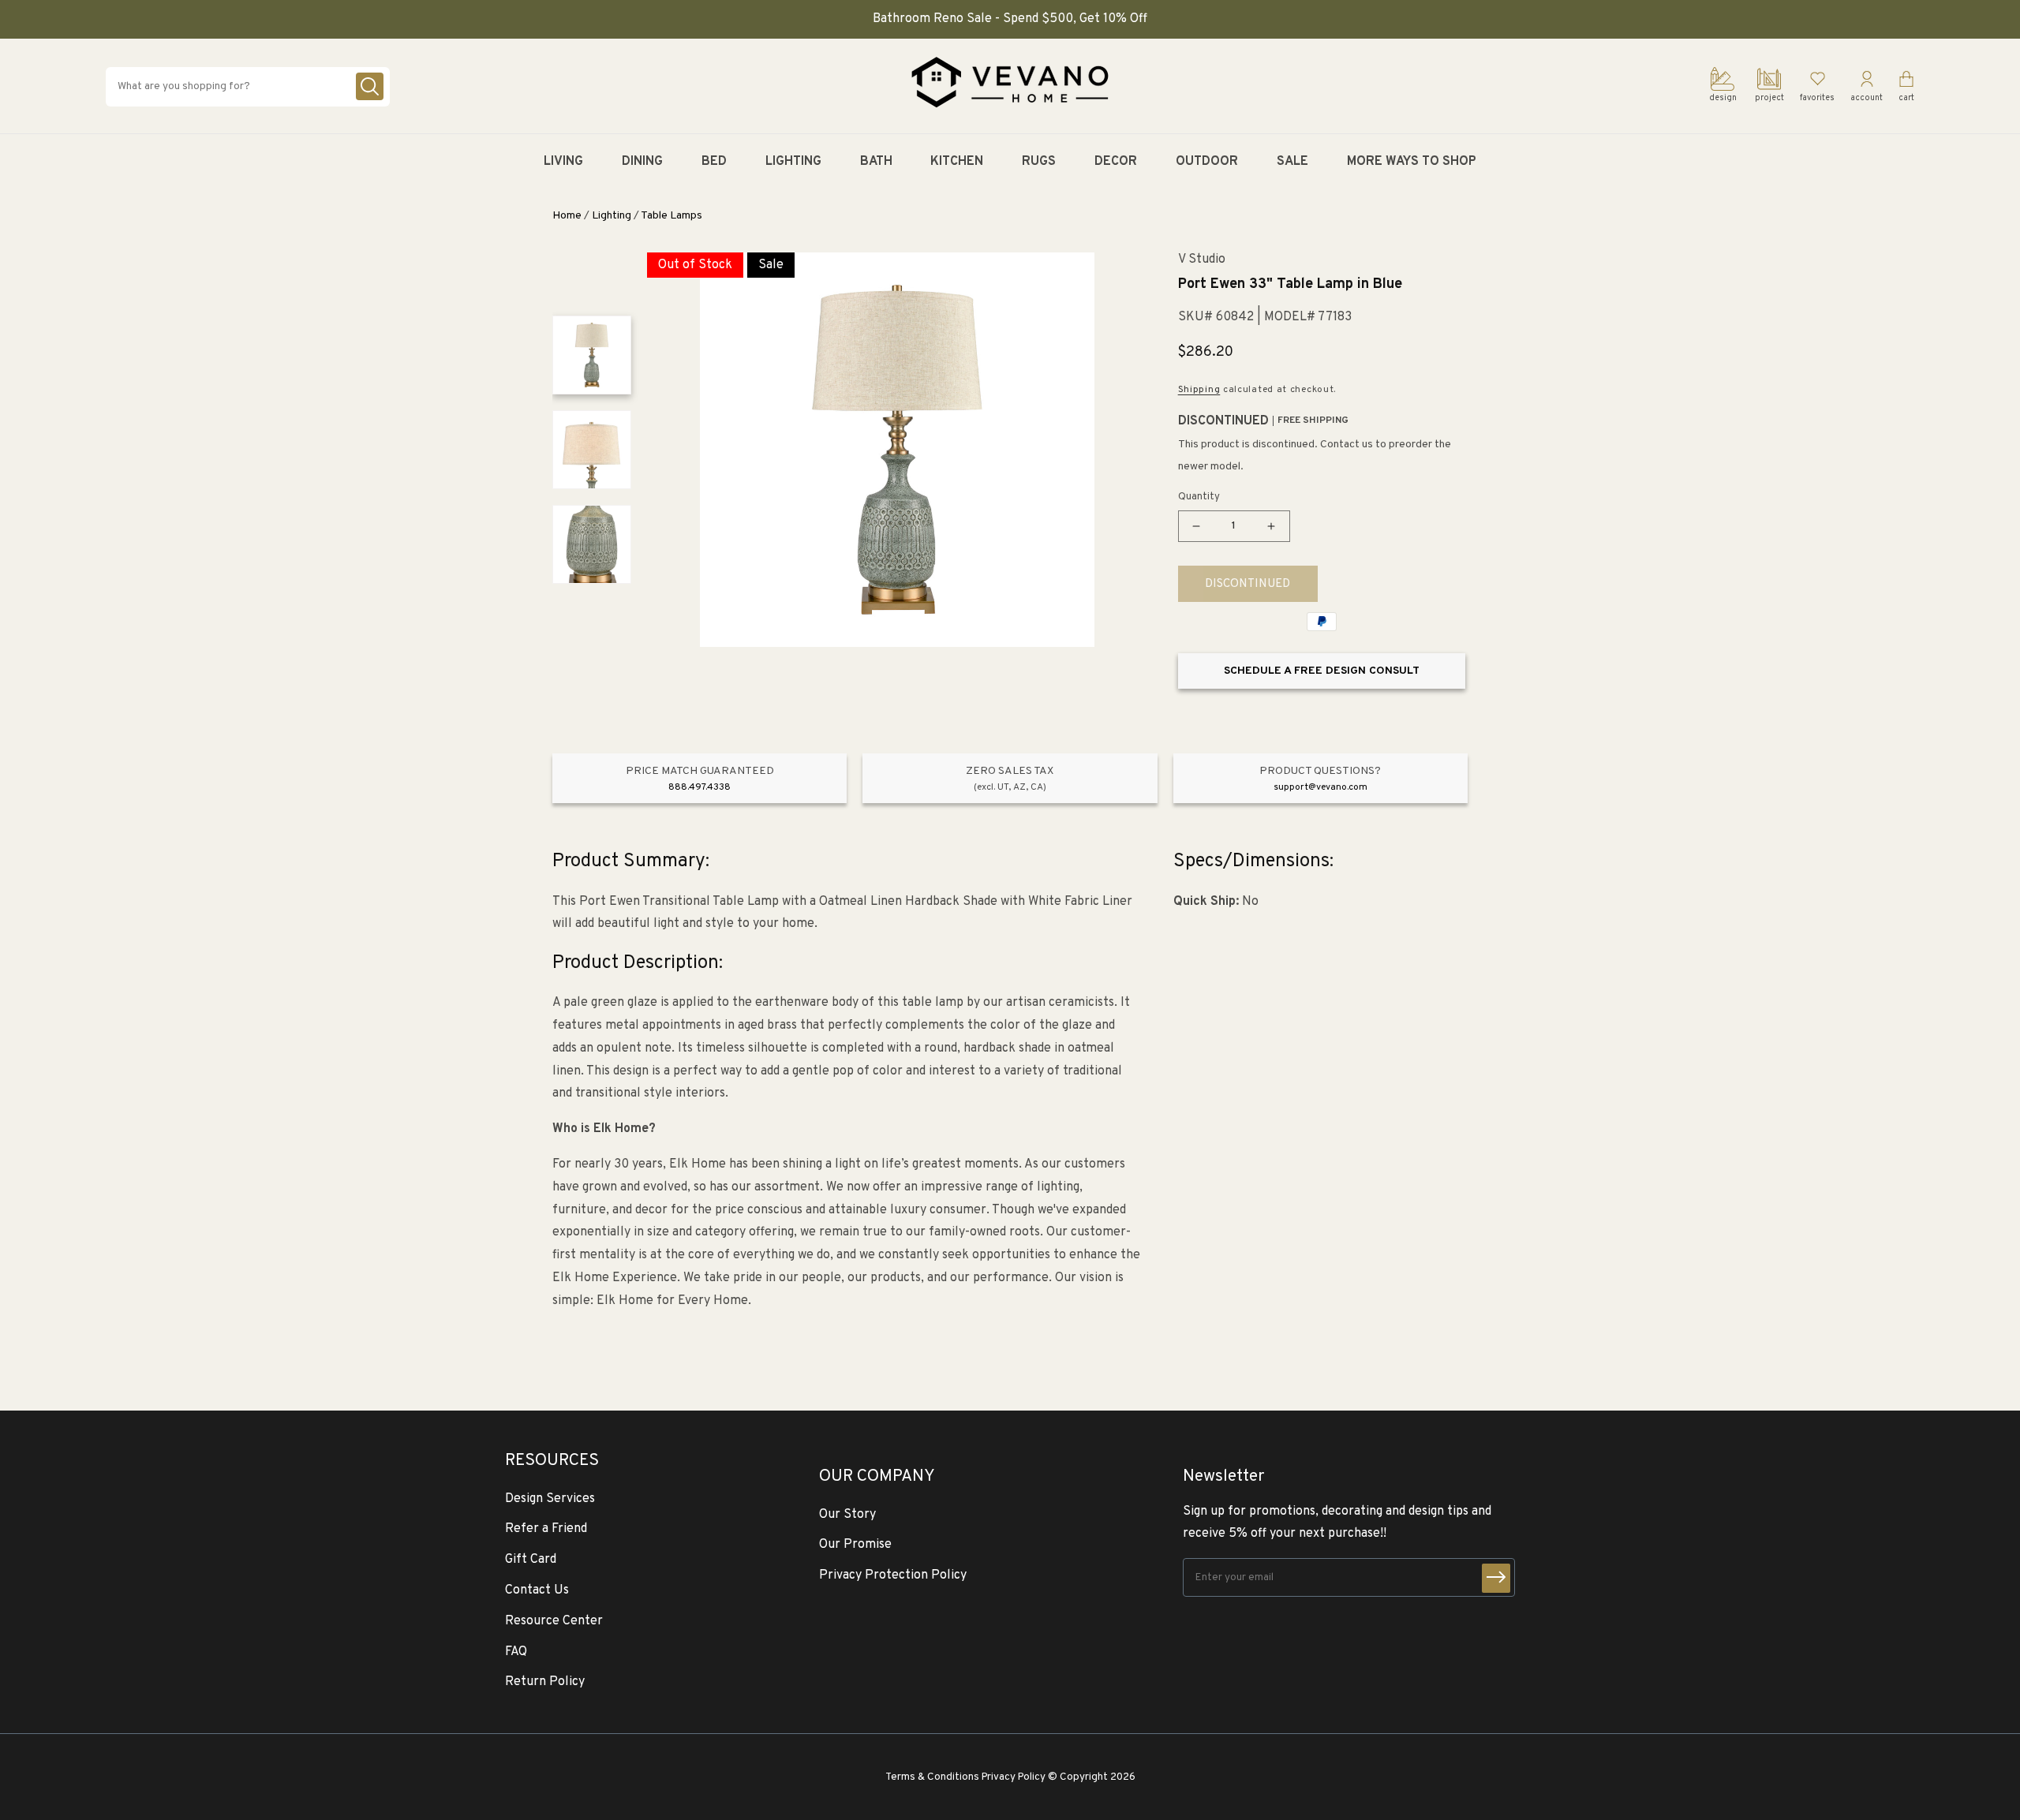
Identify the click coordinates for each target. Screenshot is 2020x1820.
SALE (1292, 162)
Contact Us (537, 1590)
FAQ (516, 1652)
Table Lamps (671, 216)
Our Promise (855, 1545)
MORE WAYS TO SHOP (1412, 162)
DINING (642, 162)
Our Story (847, 1515)
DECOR (1116, 162)
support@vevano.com (1320, 787)
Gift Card (531, 1560)
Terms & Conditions (932, 1777)
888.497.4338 (700, 787)
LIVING (563, 162)
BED (714, 162)
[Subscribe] (1496, 1578)
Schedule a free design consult (1322, 671)
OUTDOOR (1207, 162)
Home (567, 216)
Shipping (1199, 390)
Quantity (1199, 497)
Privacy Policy (1014, 1777)
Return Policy (545, 1682)
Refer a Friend (546, 1529)
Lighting (612, 216)
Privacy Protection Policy (893, 1575)
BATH (876, 162)
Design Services (550, 1499)
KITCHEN (957, 162)
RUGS (1039, 162)
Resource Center (554, 1621)
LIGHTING (793, 162)
